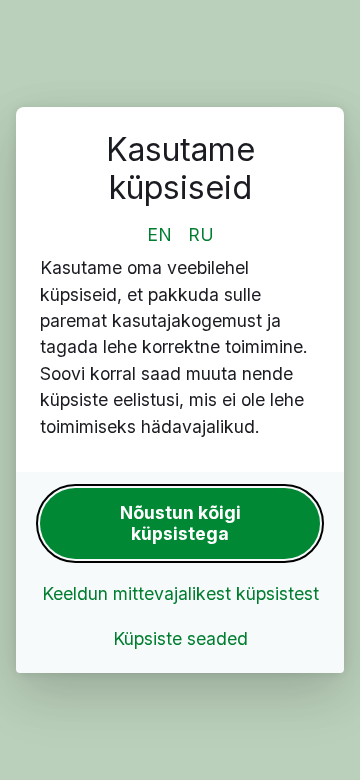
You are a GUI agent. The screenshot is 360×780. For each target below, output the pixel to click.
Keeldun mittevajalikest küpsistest (180, 593)
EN (159, 234)
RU (201, 234)
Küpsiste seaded (180, 638)
